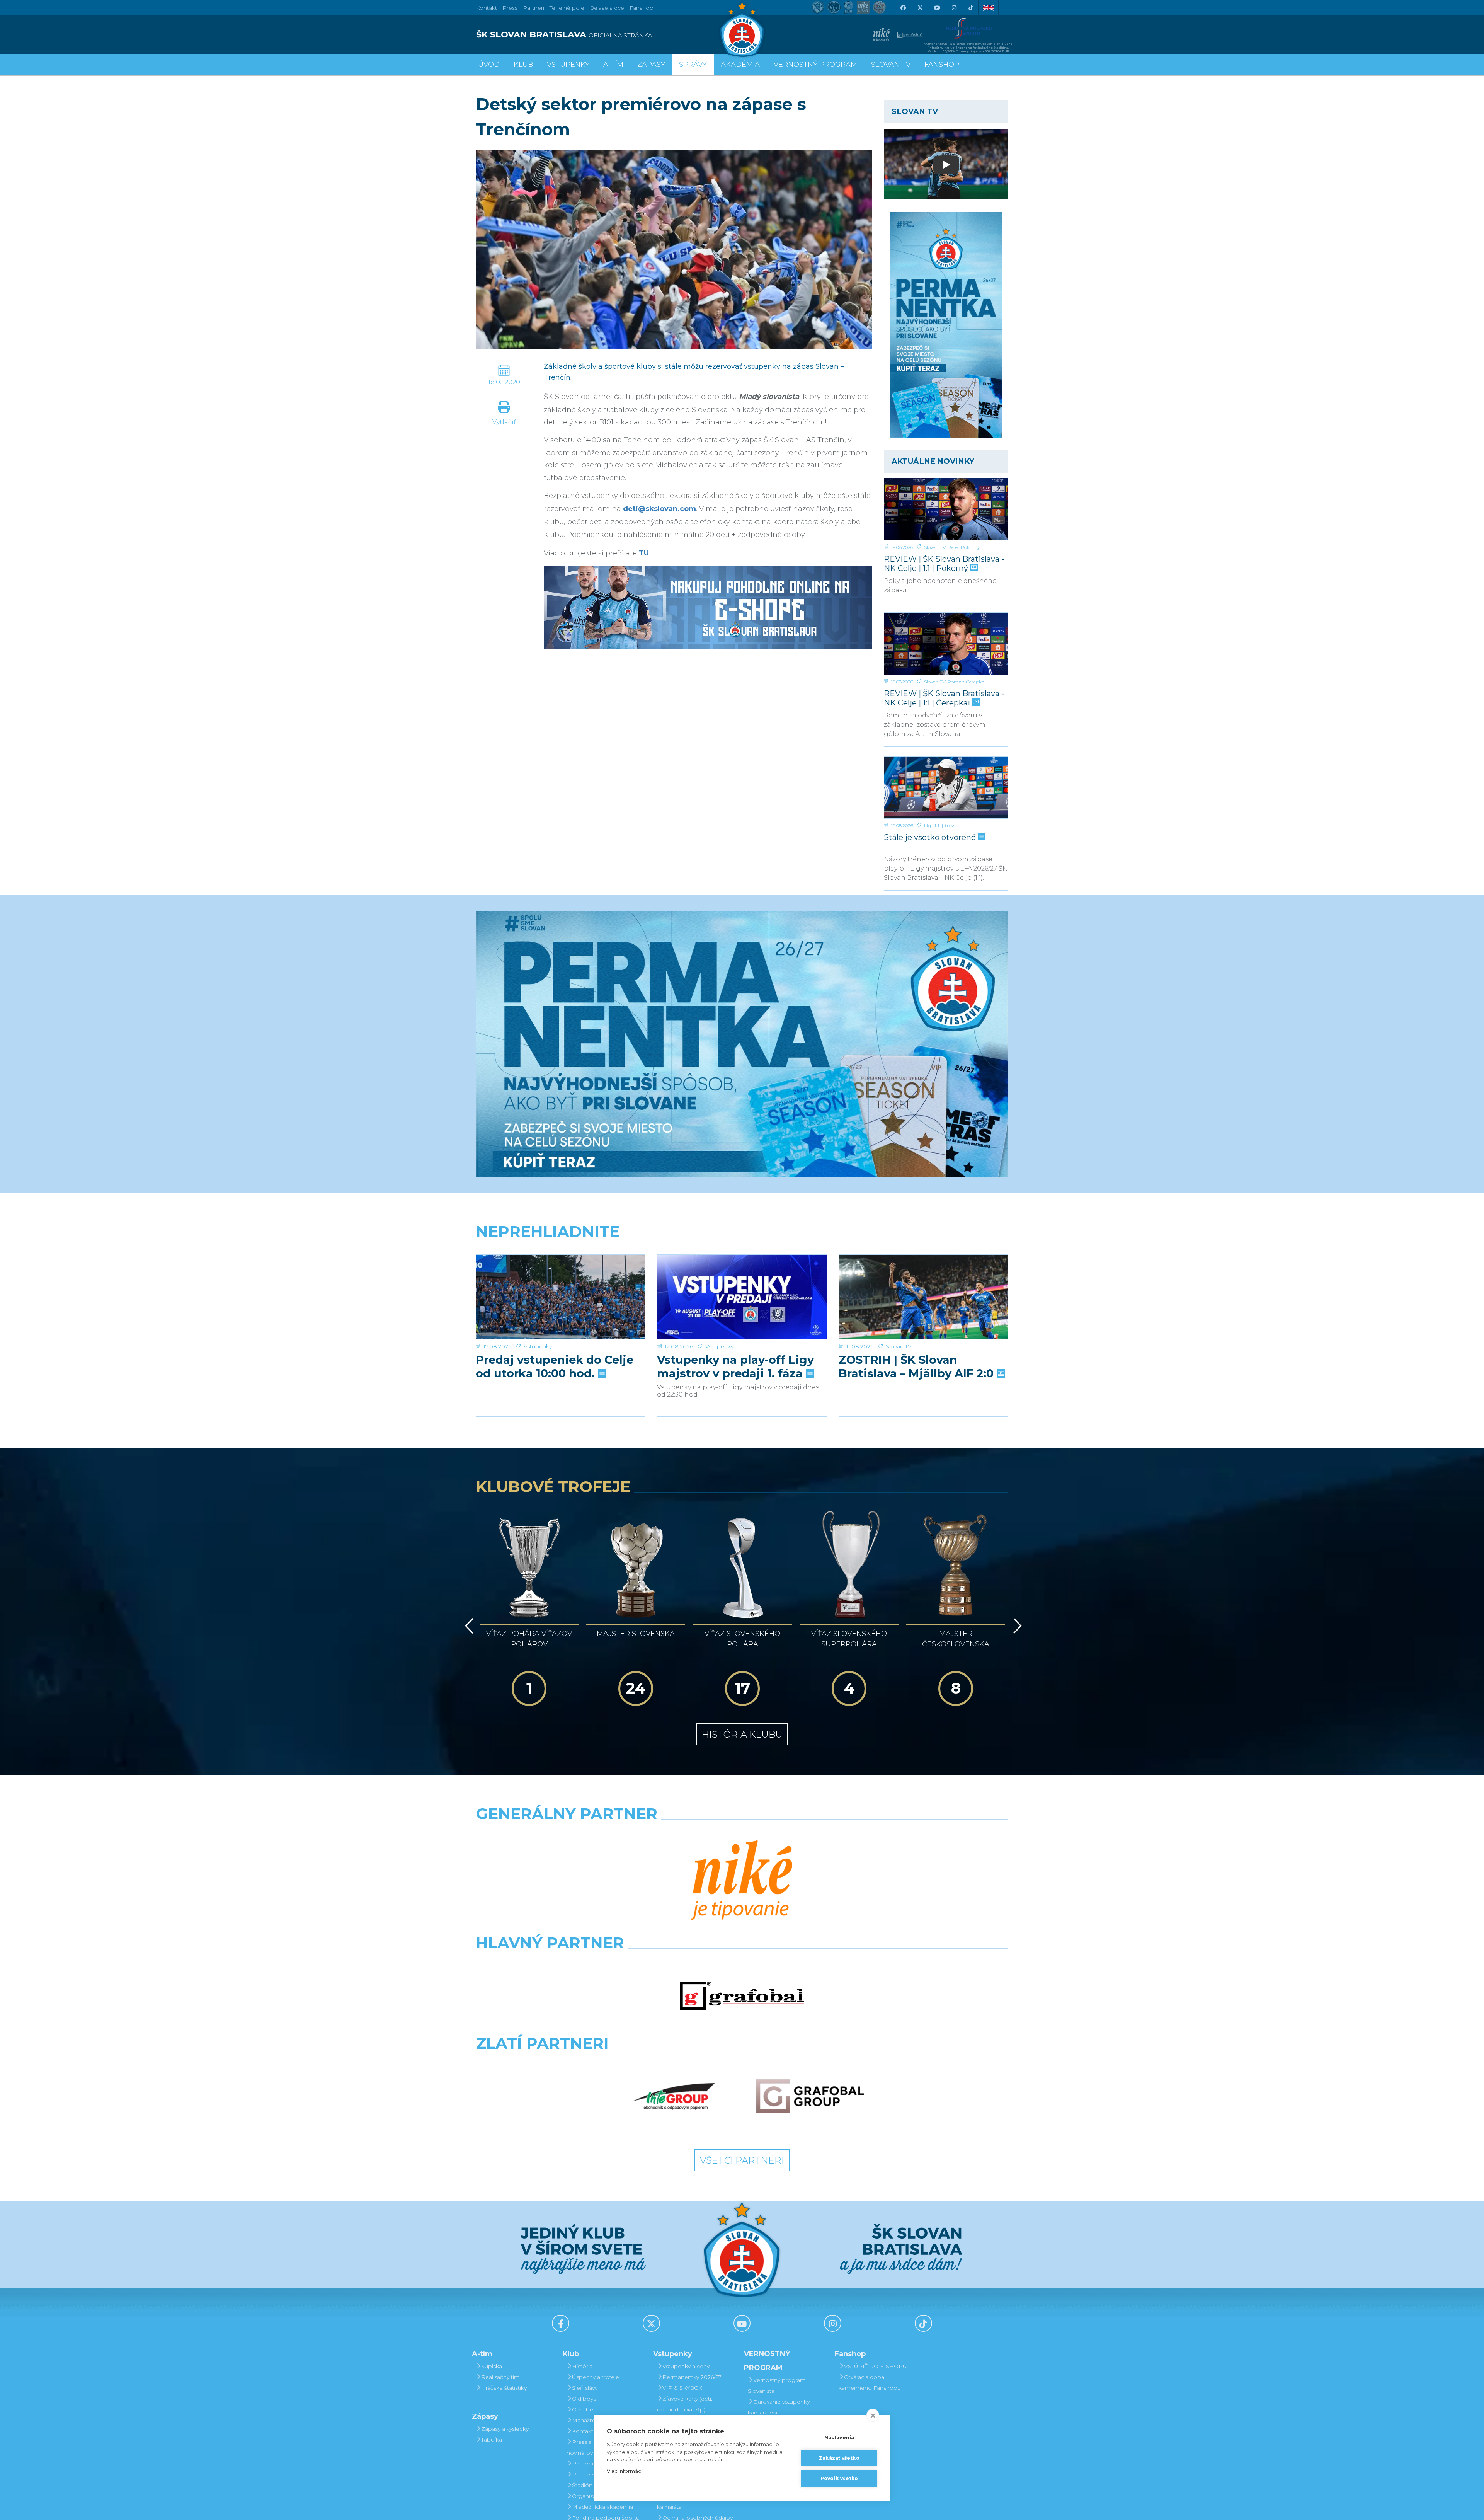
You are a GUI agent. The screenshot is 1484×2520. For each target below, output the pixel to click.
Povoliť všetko (839, 2478)
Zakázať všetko (839, 2458)
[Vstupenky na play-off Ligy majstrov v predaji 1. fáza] (742, 1297)
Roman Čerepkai (967, 682)
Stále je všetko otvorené (931, 837)
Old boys (584, 2399)
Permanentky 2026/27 (692, 2377)
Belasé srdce (607, 8)
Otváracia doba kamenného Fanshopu (870, 2382)
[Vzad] (468, 1626)
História (582, 2366)
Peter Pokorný (964, 547)
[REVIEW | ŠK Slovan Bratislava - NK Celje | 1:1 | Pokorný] (946, 509)
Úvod (489, 65)
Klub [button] (523, 65)
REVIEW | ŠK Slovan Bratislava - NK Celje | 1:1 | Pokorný (944, 563)
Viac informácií (625, 2471)
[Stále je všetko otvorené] (946, 787)
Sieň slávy (585, 2388)
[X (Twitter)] (920, 8)
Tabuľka (492, 2440)
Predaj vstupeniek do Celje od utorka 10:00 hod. (555, 1366)
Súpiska (492, 2366)
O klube (583, 2409)
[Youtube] (937, 8)
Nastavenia (839, 2437)
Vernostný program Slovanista (777, 2385)
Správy (693, 65)
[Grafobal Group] (810, 2096)
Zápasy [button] (651, 65)
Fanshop (642, 8)
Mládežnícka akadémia (602, 2507)
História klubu (742, 1734)
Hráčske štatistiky (504, 2388)
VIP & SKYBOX (682, 2388)
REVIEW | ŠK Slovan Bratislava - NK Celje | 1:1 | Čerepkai (944, 698)
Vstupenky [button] (568, 65)
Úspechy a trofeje (596, 2377)
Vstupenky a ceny (686, 2366)
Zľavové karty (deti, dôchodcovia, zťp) (685, 2404)
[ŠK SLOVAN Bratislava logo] (742, 29)
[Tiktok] (971, 8)
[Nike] (742, 1881)
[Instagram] (954, 8)
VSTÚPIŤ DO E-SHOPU (876, 2366)
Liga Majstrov (939, 826)
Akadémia (740, 65)
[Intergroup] (674, 2096)
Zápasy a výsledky (505, 2429)
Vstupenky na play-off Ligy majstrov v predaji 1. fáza (735, 1366)
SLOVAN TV (891, 65)
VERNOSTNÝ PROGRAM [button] (815, 65)
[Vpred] (1016, 1626)
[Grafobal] (742, 1996)
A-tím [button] (613, 65)
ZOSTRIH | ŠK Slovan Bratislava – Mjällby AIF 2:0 (918, 1366)
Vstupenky (538, 1346)
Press (510, 8)
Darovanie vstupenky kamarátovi (779, 2407)
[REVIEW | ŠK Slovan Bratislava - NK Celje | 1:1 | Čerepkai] (946, 644)
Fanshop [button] (942, 65)
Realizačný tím (500, 2377)
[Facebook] (903, 8)
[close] (873, 2415)
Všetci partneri (742, 2160)
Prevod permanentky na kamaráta (693, 2501)
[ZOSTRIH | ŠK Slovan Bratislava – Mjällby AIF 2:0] (923, 1297)
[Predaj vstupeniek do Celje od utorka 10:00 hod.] (561, 1297)
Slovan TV (935, 547)
